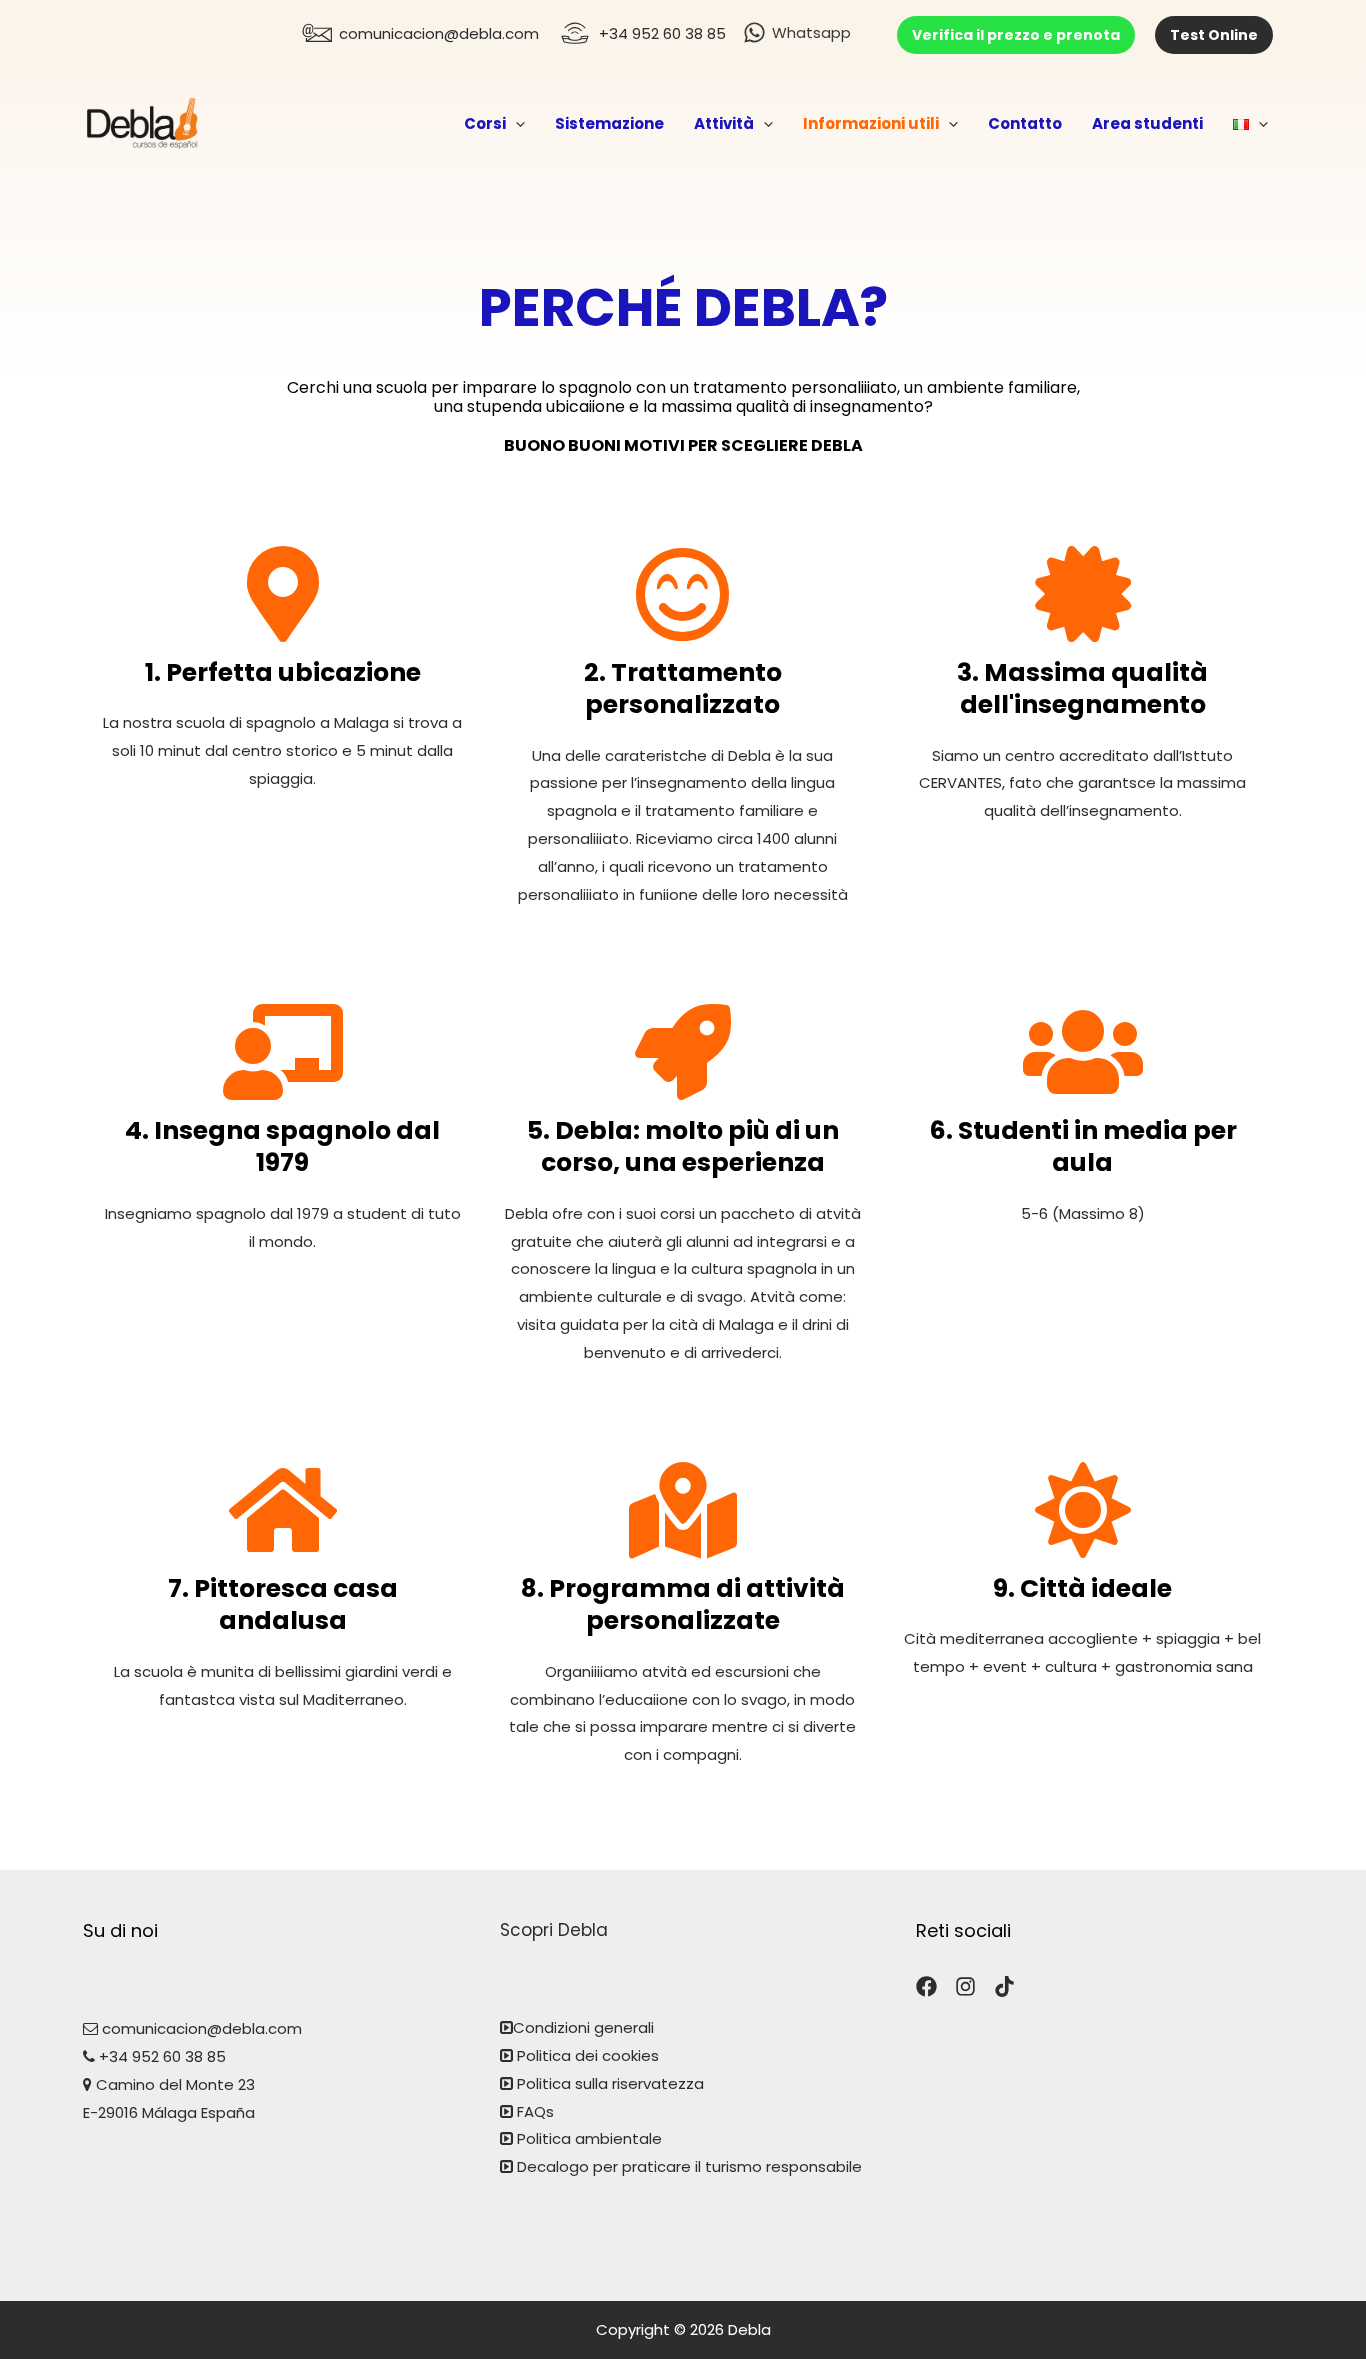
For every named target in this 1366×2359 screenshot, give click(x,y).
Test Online (1214, 35)
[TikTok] (1004, 1986)
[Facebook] (926, 1986)
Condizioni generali (583, 2027)
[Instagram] (965, 1986)
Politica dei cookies (586, 2055)
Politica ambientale (589, 2138)
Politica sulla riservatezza (610, 2083)
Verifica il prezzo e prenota (1016, 35)
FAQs (535, 2111)
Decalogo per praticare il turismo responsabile (689, 2166)
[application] (515, 123)
